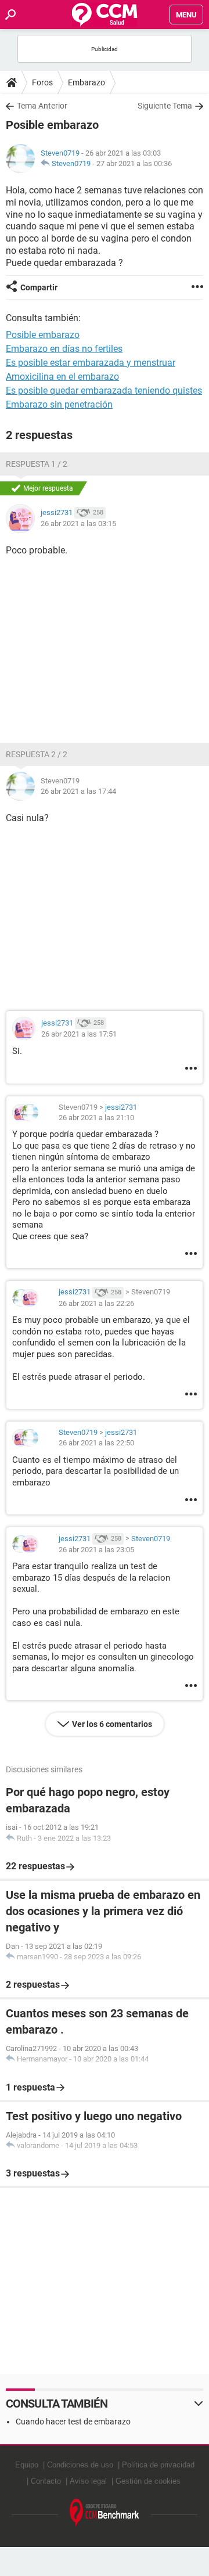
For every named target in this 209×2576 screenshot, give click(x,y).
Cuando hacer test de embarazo (73, 2422)
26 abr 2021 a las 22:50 (96, 1443)
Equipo (27, 2465)
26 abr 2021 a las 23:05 (96, 1550)
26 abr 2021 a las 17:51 (79, 1034)
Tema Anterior (42, 106)
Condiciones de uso (80, 2465)
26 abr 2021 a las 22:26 (96, 1303)
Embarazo (87, 82)
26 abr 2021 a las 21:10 (96, 1118)
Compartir (39, 287)
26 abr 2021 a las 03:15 (78, 524)
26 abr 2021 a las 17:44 (78, 791)
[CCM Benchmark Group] (105, 2513)
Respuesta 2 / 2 (37, 754)
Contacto (46, 2481)
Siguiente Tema (165, 106)
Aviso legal (88, 2481)
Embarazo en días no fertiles (64, 349)
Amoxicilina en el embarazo (62, 377)
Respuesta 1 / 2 (37, 464)
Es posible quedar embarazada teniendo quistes (104, 391)
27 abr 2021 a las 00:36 (134, 163)
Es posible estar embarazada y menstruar (91, 363)
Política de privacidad (158, 2465)
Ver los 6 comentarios (112, 1724)
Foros (42, 82)
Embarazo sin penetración (59, 404)
